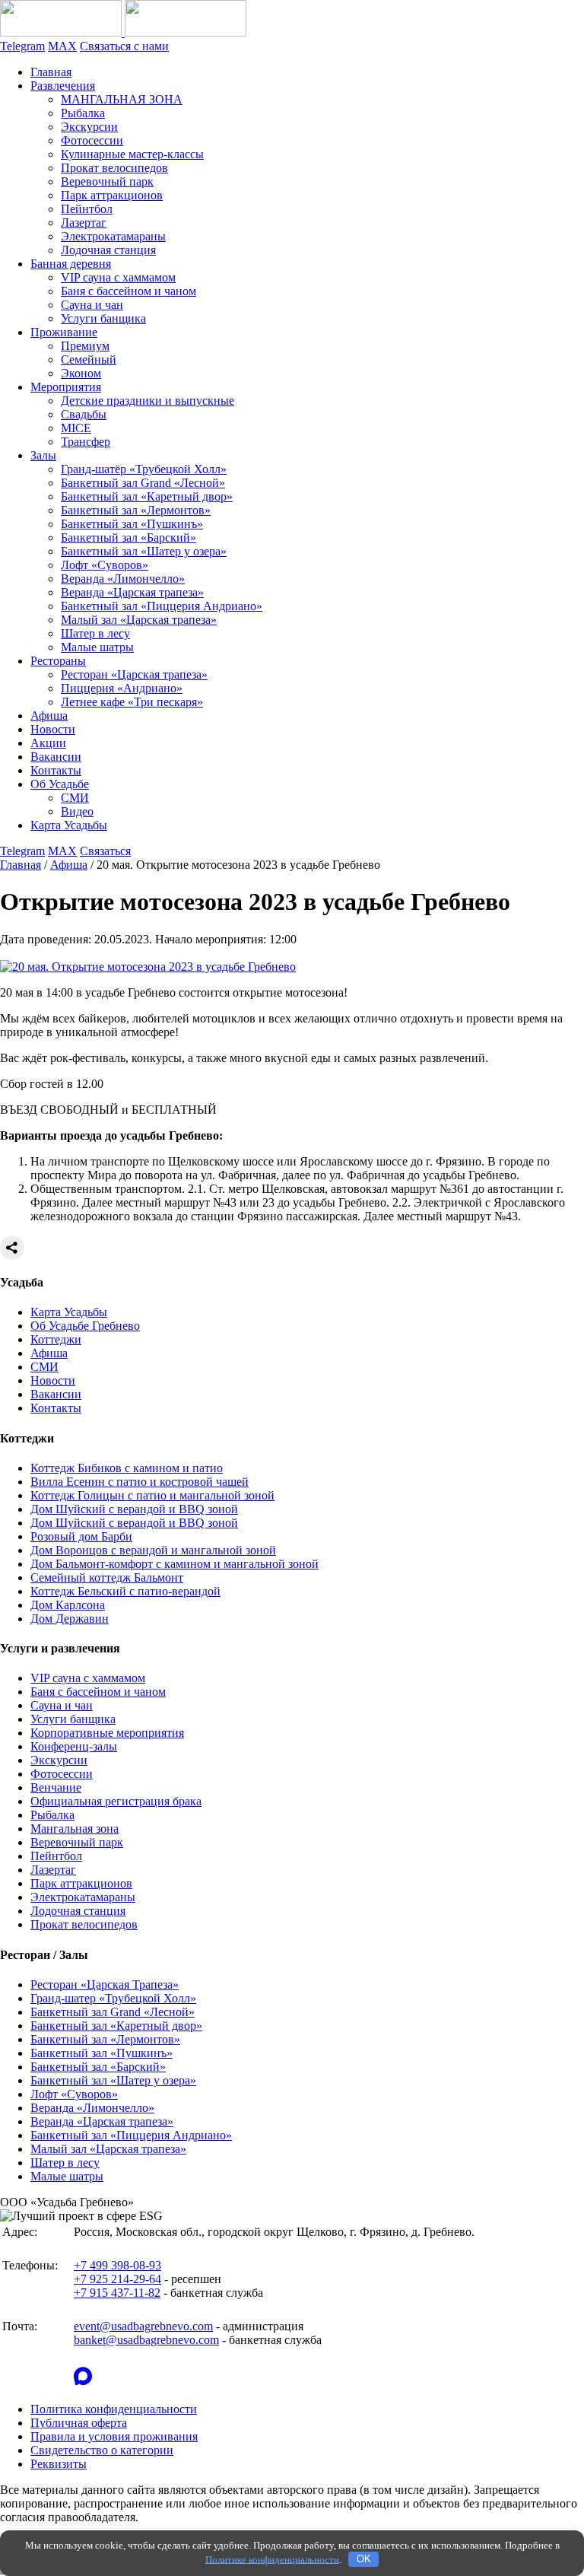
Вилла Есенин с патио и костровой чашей (140, 1482)
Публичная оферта (79, 2423)
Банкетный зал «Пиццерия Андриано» (162, 606)
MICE (76, 428)
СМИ (75, 798)
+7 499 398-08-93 (117, 2265)
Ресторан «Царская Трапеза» (105, 1984)
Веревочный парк (107, 181)
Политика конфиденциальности (114, 2409)
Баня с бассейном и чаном (129, 291)
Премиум (85, 346)
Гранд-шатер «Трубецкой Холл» (113, 1998)
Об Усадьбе (60, 784)
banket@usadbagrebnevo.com (146, 2340)
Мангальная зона (75, 1829)
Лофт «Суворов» (105, 565)
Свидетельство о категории (102, 2450)
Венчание (56, 1787)
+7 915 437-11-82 (117, 2293)
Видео (77, 811)
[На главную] (123, 32)
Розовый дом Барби (81, 1536)
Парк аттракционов (112, 195)
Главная (51, 72)
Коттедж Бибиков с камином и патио (127, 1468)
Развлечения (63, 86)
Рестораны (58, 661)
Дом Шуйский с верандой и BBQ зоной (134, 1509)
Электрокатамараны (113, 236)
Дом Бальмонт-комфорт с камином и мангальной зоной (175, 1564)
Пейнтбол (87, 209)
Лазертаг (84, 223)
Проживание (64, 332)
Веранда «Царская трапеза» (132, 592)
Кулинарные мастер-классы (132, 154)
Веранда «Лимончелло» (123, 579)
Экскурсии (89, 127)
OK (364, 2559)
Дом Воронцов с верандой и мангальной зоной (153, 1550)
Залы (43, 455)
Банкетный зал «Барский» (129, 537)
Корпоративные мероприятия (107, 1733)
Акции (48, 743)
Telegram (22, 46)
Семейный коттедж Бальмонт (107, 1577)
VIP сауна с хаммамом (118, 277)
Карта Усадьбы (69, 825)
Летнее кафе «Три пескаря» (132, 702)
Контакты (56, 770)
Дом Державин (70, 1619)
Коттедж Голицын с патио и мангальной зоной (152, 1495)
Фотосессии (92, 140)
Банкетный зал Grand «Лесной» (143, 483)
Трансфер (86, 442)
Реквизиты (59, 2464)
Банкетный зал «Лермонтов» (136, 510)
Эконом (81, 373)
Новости (53, 729)
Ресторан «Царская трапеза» (134, 674)
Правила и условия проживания (114, 2436)
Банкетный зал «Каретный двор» (147, 496)
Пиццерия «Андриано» (122, 688)
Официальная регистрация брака (116, 1801)
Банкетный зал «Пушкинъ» (132, 524)
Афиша (49, 716)
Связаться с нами (124, 46)
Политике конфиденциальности (272, 2559)
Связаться (105, 851)
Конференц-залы (74, 1746)
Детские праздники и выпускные (148, 401)
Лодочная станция (108, 250)
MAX (62, 46)
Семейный (89, 359)
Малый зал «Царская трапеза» (139, 620)
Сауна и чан (92, 305)
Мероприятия (66, 387)
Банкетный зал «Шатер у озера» (144, 551)
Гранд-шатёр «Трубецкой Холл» (144, 469)
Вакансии (56, 757)
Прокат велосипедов (114, 168)
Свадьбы (84, 414)
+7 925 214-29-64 (117, 2279)
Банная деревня (71, 264)
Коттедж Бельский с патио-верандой (125, 1591)
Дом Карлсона (68, 1605)
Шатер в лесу (95, 633)
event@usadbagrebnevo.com (143, 2326)
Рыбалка (83, 113)
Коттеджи (56, 1339)
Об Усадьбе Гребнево (85, 1326)
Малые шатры (97, 647)
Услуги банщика (103, 318)
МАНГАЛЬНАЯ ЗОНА (122, 99)
